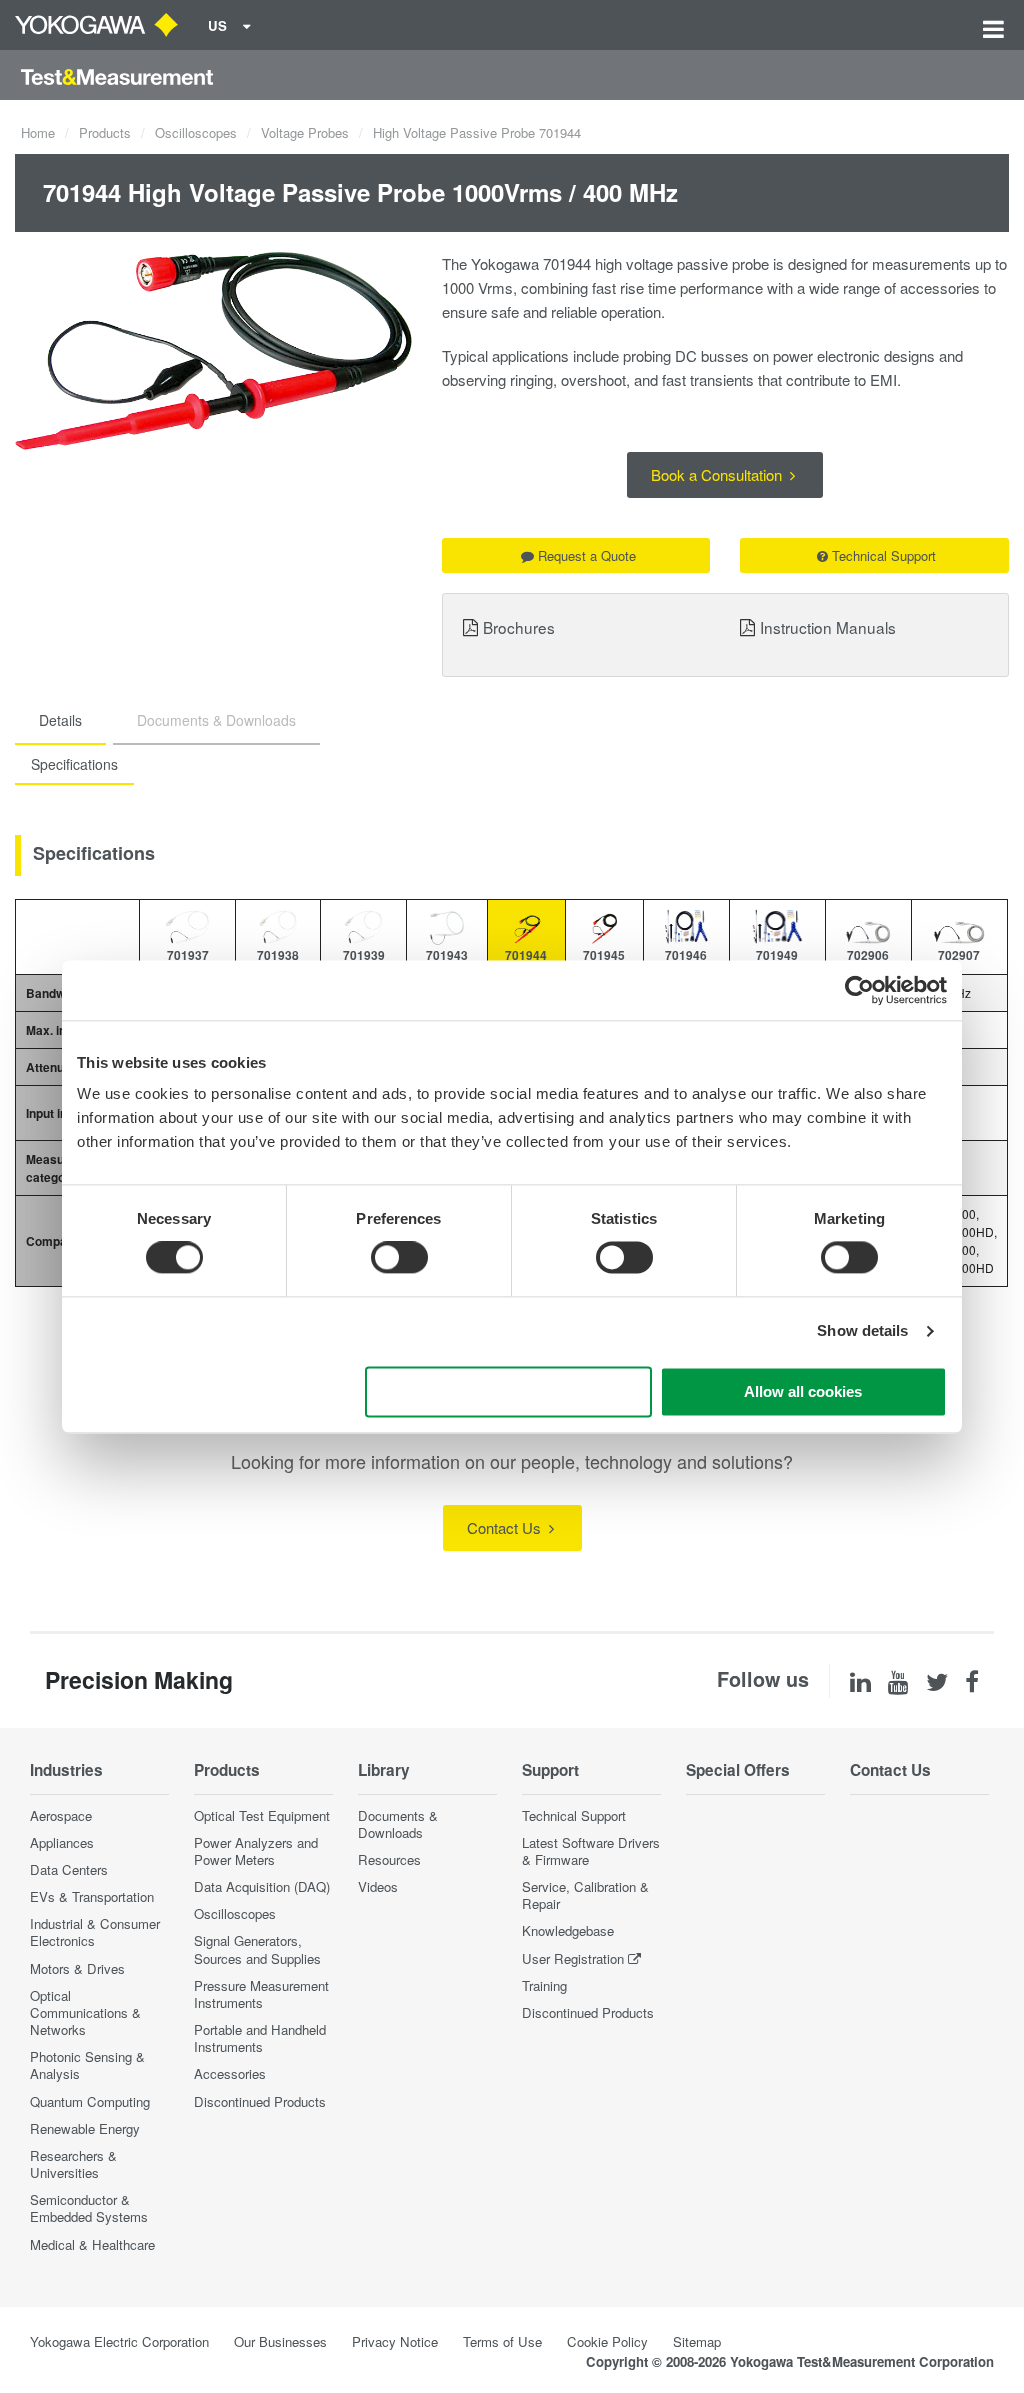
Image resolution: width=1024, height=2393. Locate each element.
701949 (777, 955)
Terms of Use (502, 2341)
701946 (686, 955)
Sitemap (697, 2341)
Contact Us (506, 1527)
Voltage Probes (305, 132)
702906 (868, 955)
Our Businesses (280, 2341)
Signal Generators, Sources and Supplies (257, 1949)
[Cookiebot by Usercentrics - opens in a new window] (859, 990)
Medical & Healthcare (92, 2244)
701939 (364, 955)
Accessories (230, 2073)
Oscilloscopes (196, 132)
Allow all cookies (803, 1391)
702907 (959, 955)
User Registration (573, 1958)
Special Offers (738, 1770)
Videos (378, 1886)
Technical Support (884, 555)
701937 (188, 955)
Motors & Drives (77, 1968)
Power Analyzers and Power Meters (256, 1851)
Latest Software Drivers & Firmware (591, 1851)
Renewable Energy (85, 2128)
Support (550, 1770)
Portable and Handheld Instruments (260, 2038)
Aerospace (61, 1815)
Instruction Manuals (828, 627)
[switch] (399, 1258)
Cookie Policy (607, 2341)
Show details (862, 1331)
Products (105, 132)
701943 (447, 955)
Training (544, 1985)
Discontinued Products (260, 2101)
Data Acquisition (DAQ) (262, 1886)
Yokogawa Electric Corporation (119, 2341)
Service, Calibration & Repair (585, 1895)
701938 (278, 955)
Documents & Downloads (398, 1824)
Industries (66, 1770)
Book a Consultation (718, 474)
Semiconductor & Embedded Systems (89, 2208)
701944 (526, 955)
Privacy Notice (395, 2341)
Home (38, 132)
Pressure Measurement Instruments (261, 1994)
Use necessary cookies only (509, 1391)
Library (384, 1770)
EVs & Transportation (92, 1896)
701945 (604, 955)
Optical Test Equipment (262, 1815)
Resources (389, 1859)
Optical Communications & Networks (85, 2012)
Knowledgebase (568, 1930)
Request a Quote (587, 555)
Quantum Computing (90, 2101)
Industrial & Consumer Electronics (95, 1932)
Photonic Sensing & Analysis (87, 2065)
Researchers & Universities (73, 2164)
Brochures (519, 627)
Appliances (62, 1842)
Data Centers (69, 1869)
